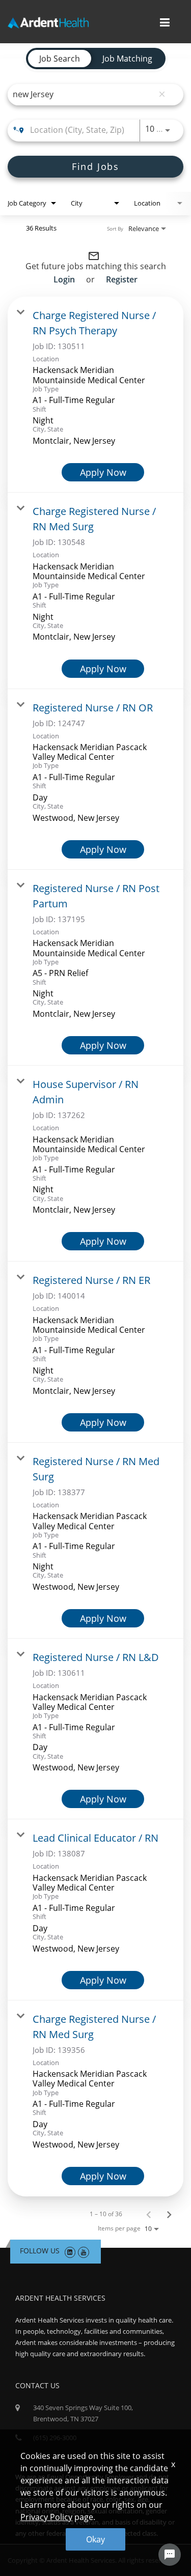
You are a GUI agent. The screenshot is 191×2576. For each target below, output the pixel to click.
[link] (95, 395)
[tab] (60, 59)
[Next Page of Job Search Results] (169, 2214)
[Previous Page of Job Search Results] (149, 2214)
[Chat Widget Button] (170, 2555)
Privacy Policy (46, 2517)
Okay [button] (95, 2539)
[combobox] (83, 94)
